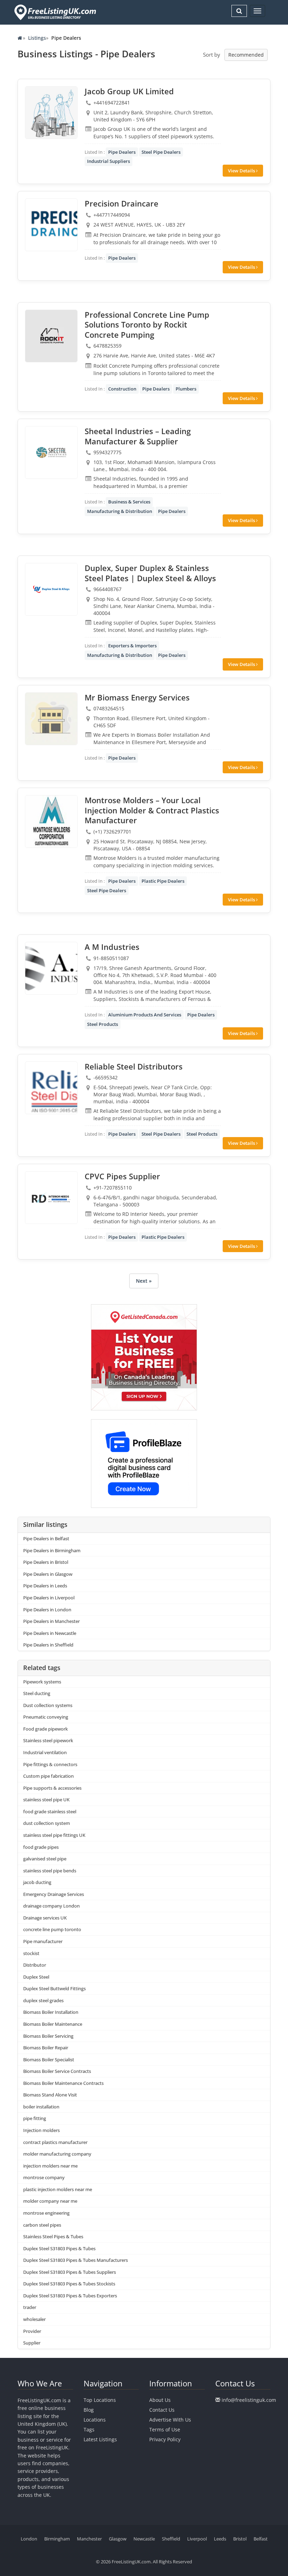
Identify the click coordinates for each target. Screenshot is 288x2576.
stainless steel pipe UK (46, 1800)
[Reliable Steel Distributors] (51, 1088)
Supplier (32, 2343)
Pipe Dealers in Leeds (45, 1586)
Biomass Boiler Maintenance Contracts (63, 2083)
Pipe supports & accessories (52, 1788)
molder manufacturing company (57, 2154)
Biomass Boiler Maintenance (53, 2024)
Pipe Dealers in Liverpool (49, 1598)
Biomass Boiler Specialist (49, 2060)
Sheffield (171, 2539)
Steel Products (103, 1024)
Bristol (240, 2539)
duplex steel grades (43, 2000)
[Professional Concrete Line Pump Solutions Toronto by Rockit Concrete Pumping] (51, 336)
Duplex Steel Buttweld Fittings (54, 1988)
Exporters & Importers (132, 646)
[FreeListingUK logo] (54, 12)
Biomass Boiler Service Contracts (57, 2071)
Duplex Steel (36, 1977)
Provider (32, 2331)
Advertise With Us (170, 2420)
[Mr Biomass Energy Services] (51, 719)
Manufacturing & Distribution (120, 511)
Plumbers (186, 389)
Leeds (220, 2539)
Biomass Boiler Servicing (48, 2036)
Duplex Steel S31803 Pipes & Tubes (59, 2248)
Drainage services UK (45, 1918)
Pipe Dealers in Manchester (51, 1621)
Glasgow (118, 2539)
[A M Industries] (51, 968)
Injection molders (41, 2130)
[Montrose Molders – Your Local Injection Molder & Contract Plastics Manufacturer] (51, 821)
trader (30, 2307)
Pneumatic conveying (46, 1717)
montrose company (44, 2177)
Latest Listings (100, 2439)
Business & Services (129, 502)
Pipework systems (42, 1682)
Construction (122, 389)
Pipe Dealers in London (47, 1610)
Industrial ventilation (45, 1752)
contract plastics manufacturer (55, 2142)
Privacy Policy (165, 2439)
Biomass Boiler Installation (51, 2012)
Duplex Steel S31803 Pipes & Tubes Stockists (69, 2284)
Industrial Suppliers (109, 161)
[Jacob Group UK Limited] (51, 113)
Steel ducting (37, 1693)
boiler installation (41, 2107)
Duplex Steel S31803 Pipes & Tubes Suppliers (70, 2272)
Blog (89, 2410)
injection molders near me (50, 2166)
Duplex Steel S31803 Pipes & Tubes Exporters (70, 2296)
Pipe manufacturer (43, 1941)
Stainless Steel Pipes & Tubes (53, 2236)
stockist (31, 1953)
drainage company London (51, 1906)
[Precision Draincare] (51, 225)
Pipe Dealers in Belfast (46, 1538)
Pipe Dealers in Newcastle (50, 1633)
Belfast (261, 2539)
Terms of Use (165, 2429)
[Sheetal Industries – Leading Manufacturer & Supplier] (51, 452)
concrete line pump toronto (52, 1929)
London (29, 2539)
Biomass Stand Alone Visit (50, 2095)
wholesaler (34, 2319)
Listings (37, 38)
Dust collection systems (48, 1705)
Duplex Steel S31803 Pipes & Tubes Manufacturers (76, 2260)
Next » (144, 1281)
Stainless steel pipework (48, 1740)
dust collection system (47, 1823)
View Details (242, 171)
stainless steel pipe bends (50, 1871)
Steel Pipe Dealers (161, 152)
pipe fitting (35, 2118)
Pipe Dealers (122, 152)
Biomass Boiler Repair (46, 2048)
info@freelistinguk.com (249, 2400)
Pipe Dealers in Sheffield (48, 1645)
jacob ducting (37, 1882)
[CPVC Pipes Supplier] (51, 1198)
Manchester (89, 2539)
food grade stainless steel (50, 1812)
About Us (160, 2400)
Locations (95, 2420)
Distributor (35, 1965)
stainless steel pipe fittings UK (54, 1835)
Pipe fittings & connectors (50, 1764)
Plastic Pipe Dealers (163, 881)
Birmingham (57, 2539)
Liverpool (197, 2539)
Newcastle (144, 2539)
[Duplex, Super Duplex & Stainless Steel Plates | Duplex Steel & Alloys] (51, 589)
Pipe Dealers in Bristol (46, 1562)
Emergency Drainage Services (54, 1894)
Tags (89, 2429)
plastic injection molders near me (58, 2189)
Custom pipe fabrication (48, 1776)
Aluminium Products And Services (145, 1015)
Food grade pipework (45, 1729)
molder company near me (50, 2201)
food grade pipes (41, 1847)
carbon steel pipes (42, 2225)
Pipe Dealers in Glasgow (48, 1574)
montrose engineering (46, 2213)
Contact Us (162, 2410)
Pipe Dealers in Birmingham (52, 1550)
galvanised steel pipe (45, 1859)
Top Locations (100, 2400)
